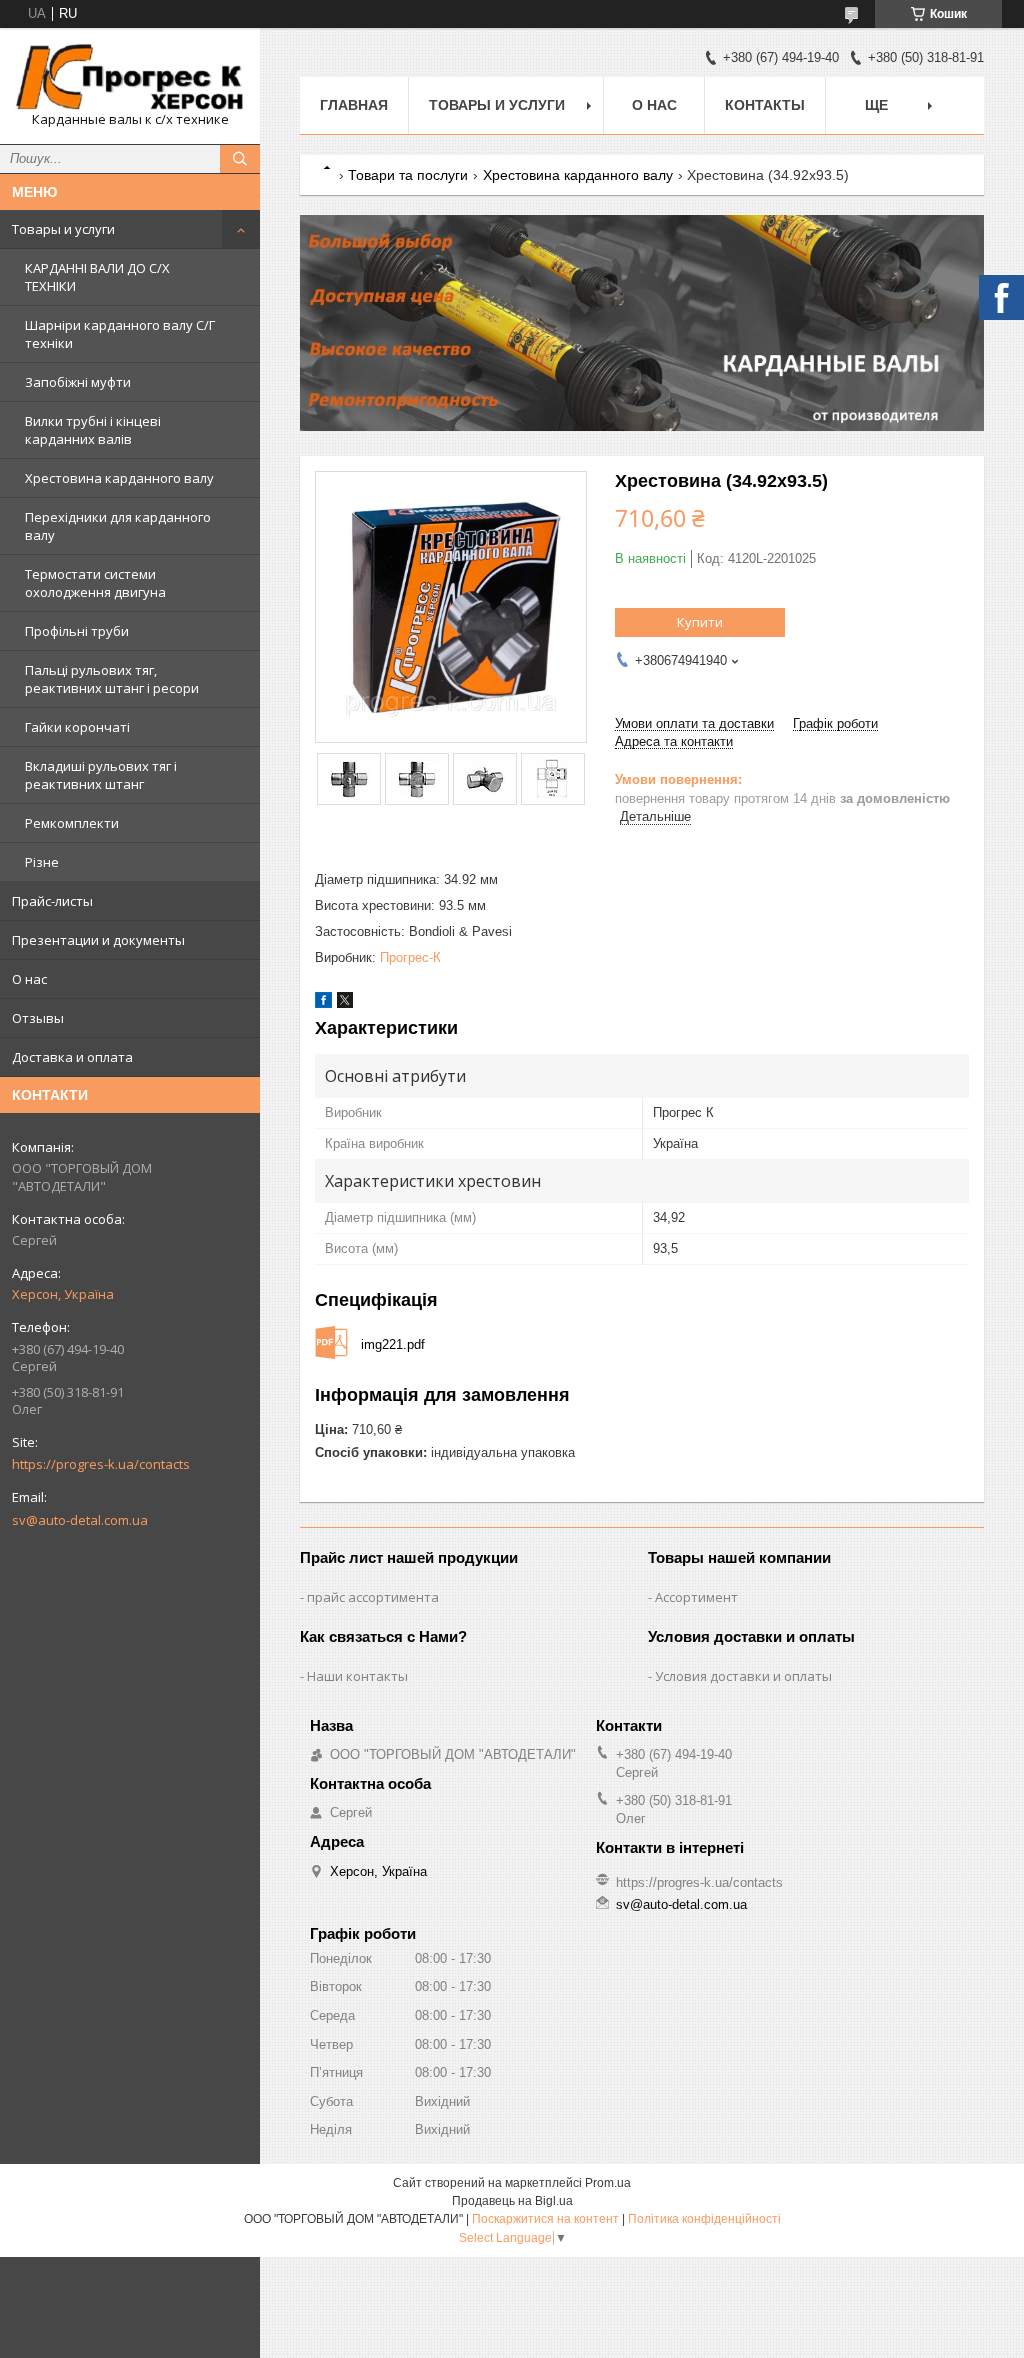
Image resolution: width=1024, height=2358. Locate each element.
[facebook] (323, 1003)
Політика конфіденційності (704, 2219)
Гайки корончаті (77, 727)
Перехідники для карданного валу (118, 526)
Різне (42, 862)
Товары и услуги (63, 229)
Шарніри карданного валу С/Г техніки (120, 334)
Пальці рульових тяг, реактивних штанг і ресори (112, 679)
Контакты (765, 105)
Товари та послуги (408, 175)
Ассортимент (696, 1597)
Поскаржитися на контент (545, 2219)
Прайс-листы (52, 901)
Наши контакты (357, 1676)
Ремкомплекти (72, 823)
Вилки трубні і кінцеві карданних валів (93, 430)
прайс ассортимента (373, 1597)
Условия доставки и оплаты (743, 1676)
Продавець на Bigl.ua (512, 2201)
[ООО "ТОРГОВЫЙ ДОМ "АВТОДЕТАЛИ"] (130, 77)
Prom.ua (608, 2183)
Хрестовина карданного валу (119, 478)
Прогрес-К (410, 957)
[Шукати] (240, 159)
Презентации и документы (98, 940)
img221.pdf (393, 1344)
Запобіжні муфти (78, 382)
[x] (345, 1003)
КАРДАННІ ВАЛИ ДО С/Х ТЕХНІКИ (97, 277)
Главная (354, 105)
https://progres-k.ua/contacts (101, 1464)
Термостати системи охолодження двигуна (95, 583)
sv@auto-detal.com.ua (80, 1520)
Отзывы (38, 1018)
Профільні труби (77, 631)
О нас (29, 979)
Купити (700, 622)
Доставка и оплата (72, 1057)
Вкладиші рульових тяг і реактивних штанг (101, 775)
